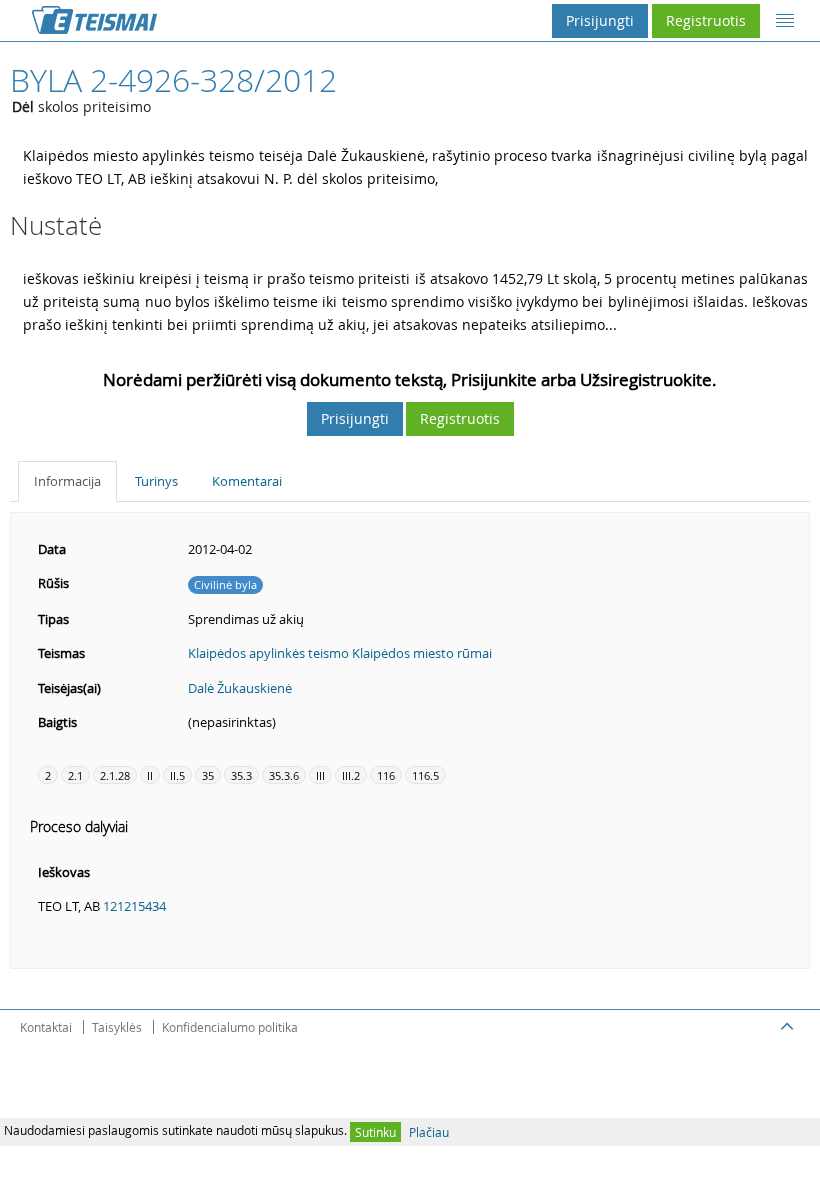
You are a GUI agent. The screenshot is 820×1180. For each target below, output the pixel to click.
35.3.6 (284, 775)
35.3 (241, 775)
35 (208, 775)
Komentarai (247, 481)
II (150, 775)
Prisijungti (600, 20)
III (320, 775)
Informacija (67, 481)
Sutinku (375, 1132)
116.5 (425, 775)
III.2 (351, 775)
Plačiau (429, 1132)
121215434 (134, 906)
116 (386, 775)
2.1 (75, 775)
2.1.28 (115, 775)
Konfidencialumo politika (230, 1027)
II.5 (177, 775)
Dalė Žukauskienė (240, 688)
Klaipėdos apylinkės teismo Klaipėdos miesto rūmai (340, 653)
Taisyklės (117, 1027)
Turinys (156, 481)
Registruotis (706, 20)
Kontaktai (46, 1027)
